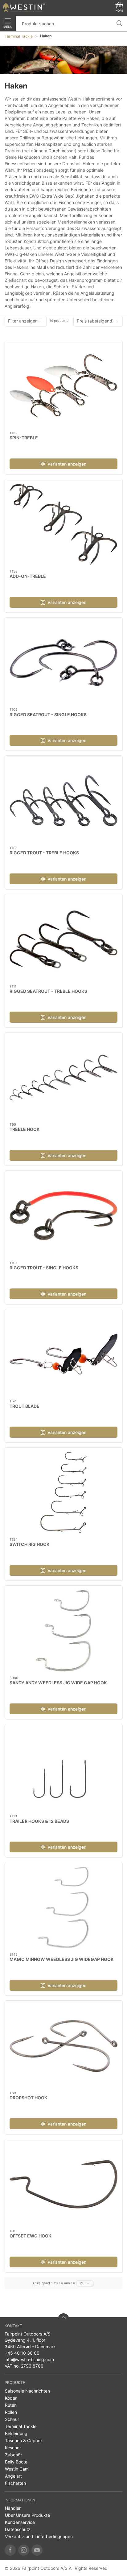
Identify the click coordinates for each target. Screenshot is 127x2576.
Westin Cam (17, 2469)
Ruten (11, 2405)
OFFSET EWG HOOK (31, 2236)
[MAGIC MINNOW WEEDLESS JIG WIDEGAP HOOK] (63, 1907)
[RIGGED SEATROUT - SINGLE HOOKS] (63, 663)
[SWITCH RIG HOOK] (63, 1493)
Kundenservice (20, 2522)
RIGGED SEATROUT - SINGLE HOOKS (48, 715)
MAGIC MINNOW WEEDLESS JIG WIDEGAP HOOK (62, 1959)
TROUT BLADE (25, 1406)
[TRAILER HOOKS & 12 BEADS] (63, 1769)
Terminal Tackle (19, 36)
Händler (13, 2508)
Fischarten (15, 2483)
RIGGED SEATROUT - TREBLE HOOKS (48, 991)
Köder (11, 2398)
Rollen (11, 2412)
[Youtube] (37, 2550)
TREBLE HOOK (25, 1129)
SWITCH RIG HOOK (30, 1544)
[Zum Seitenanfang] (63, 2319)
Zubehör (13, 2455)
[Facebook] (10, 2550)
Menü (8, 27)
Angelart (13, 2476)
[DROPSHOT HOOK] (63, 2046)
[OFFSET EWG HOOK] (63, 2184)
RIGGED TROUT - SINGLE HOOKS (44, 1268)
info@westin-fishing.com (29, 2359)
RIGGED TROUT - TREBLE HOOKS (44, 853)
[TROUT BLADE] (63, 1354)
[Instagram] (24, 2550)
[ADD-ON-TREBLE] (63, 524)
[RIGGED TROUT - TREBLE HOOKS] (63, 801)
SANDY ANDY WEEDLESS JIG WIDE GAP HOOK (58, 1683)
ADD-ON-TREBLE (28, 576)
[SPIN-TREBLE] (63, 386)
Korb (119, 11)
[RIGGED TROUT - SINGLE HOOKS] (63, 1216)
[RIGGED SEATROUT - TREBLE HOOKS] (63, 939)
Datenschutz (18, 2529)
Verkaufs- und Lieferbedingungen (39, 2536)
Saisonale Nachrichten (27, 2391)
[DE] (24, 8)
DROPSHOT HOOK (29, 2098)
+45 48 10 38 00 (22, 2353)
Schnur (12, 2419)
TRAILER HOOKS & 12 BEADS (39, 1821)
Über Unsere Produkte (27, 2515)
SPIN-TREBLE (24, 438)
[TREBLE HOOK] (63, 1078)
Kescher (13, 2448)
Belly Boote (16, 2462)
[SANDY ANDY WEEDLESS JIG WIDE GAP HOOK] (63, 1631)
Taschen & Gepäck (24, 2440)
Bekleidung (16, 2433)
